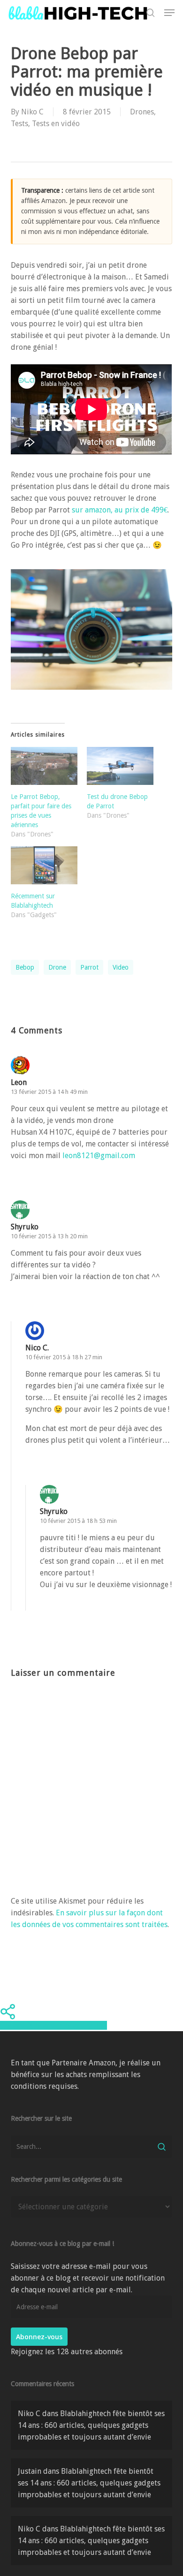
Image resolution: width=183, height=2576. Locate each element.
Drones (142, 112)
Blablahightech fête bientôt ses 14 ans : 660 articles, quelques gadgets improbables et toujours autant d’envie (91, 2425)
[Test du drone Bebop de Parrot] (120, 766)
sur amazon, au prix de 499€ (120, 510)
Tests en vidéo (56, 124)
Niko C (32, 112)
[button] (169, 13)
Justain (30, 2471)
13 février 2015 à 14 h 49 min (49, 1092)
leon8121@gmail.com (99, 1156)
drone (57, 967)
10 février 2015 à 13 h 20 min (49, 1236)
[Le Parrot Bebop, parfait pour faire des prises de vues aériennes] (44, 766)
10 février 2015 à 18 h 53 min (78, 1521)
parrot (89, 967)
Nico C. (37, 1348)
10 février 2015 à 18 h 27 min (64, 1357)
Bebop (25, 967)
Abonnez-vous (39, 2337)
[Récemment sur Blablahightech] (44, 865)
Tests (19, 124)
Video (121, 967)
